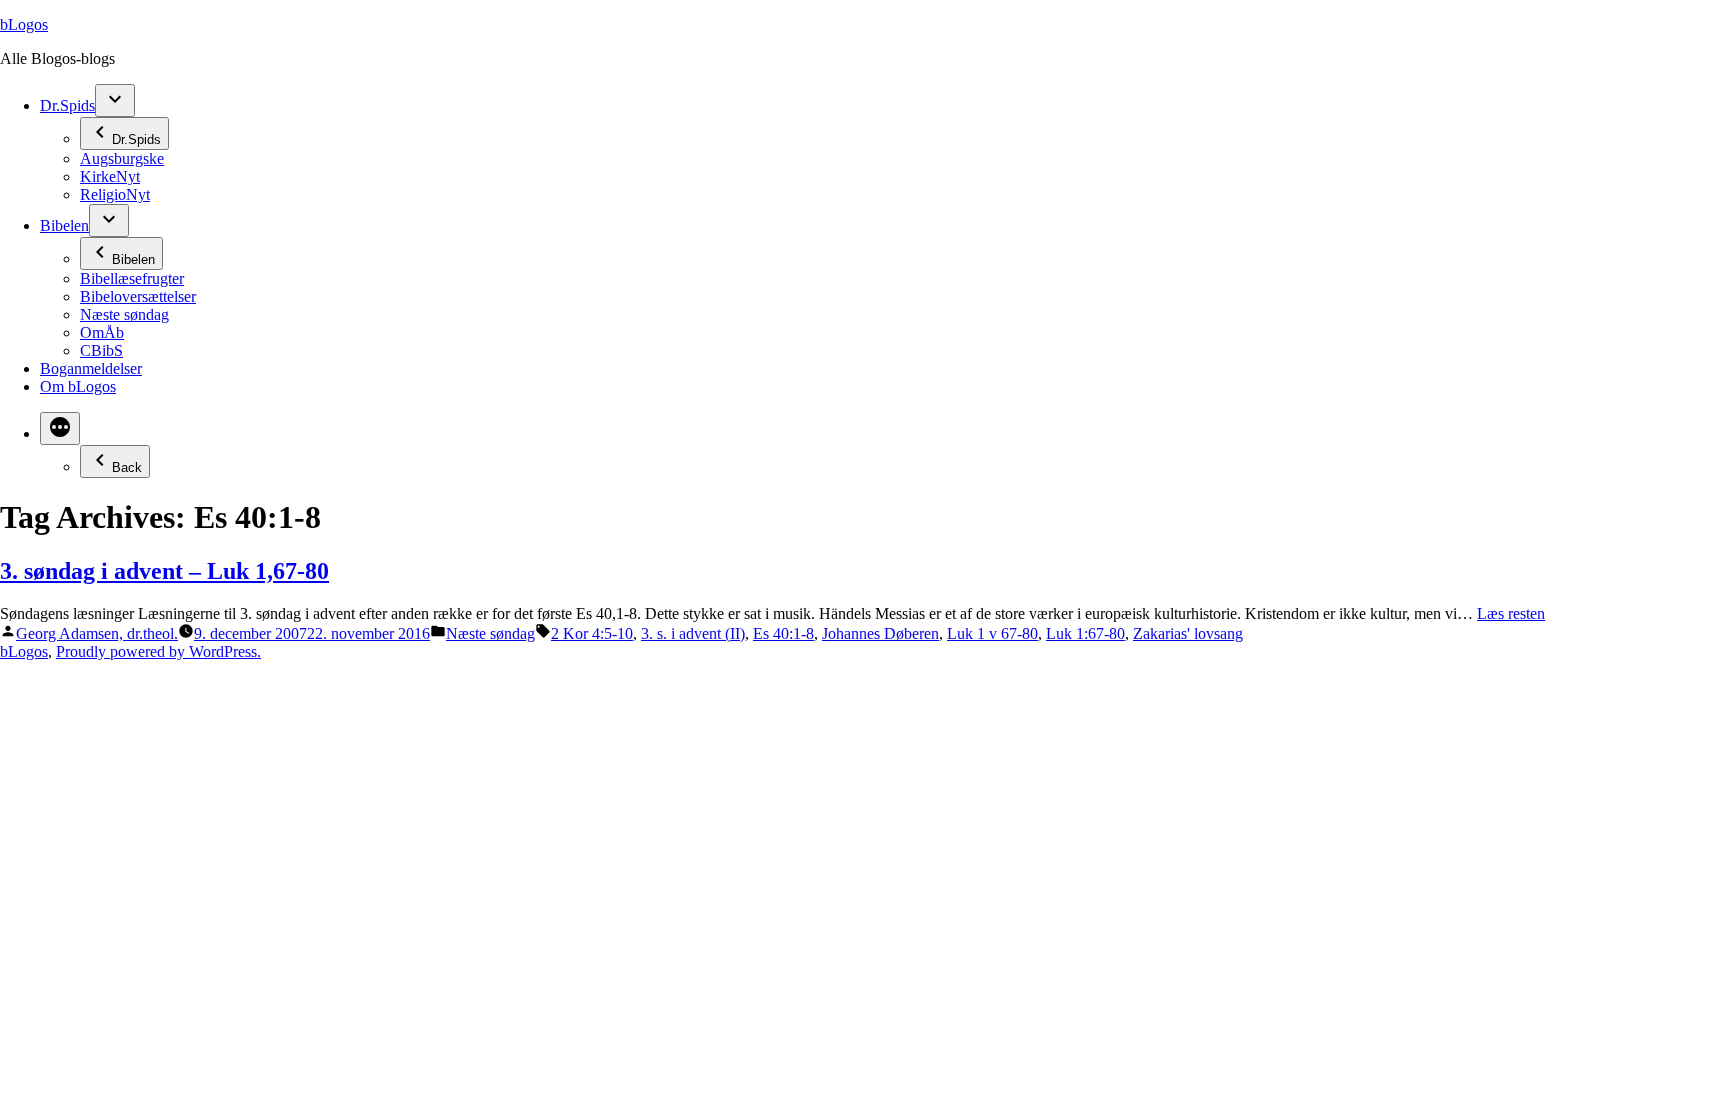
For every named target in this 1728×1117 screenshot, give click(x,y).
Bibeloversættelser (138, 296)
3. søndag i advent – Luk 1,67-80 (164, 571)
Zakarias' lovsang (1188, 633)
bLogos (24, 24)
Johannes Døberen (880, 633)
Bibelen (64, 225)
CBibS (101, 350)
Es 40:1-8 (783, 633)
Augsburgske (122, 158)
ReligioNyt (115, 194)
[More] (60, 428)
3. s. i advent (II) (693, 633)
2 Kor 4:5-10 (592, 633)
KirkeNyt (110, 176)
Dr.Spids (67, 105)
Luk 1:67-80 (1085, 633)
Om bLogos (78, 386)
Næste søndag (124, 314)
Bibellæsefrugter (132, 278)
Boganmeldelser (91, 368)
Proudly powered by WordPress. (158, 651)
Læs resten (1511, 613)
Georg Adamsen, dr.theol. (97, 633)
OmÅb (102, 332)
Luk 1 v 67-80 (992, 633)
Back (127, 467)
